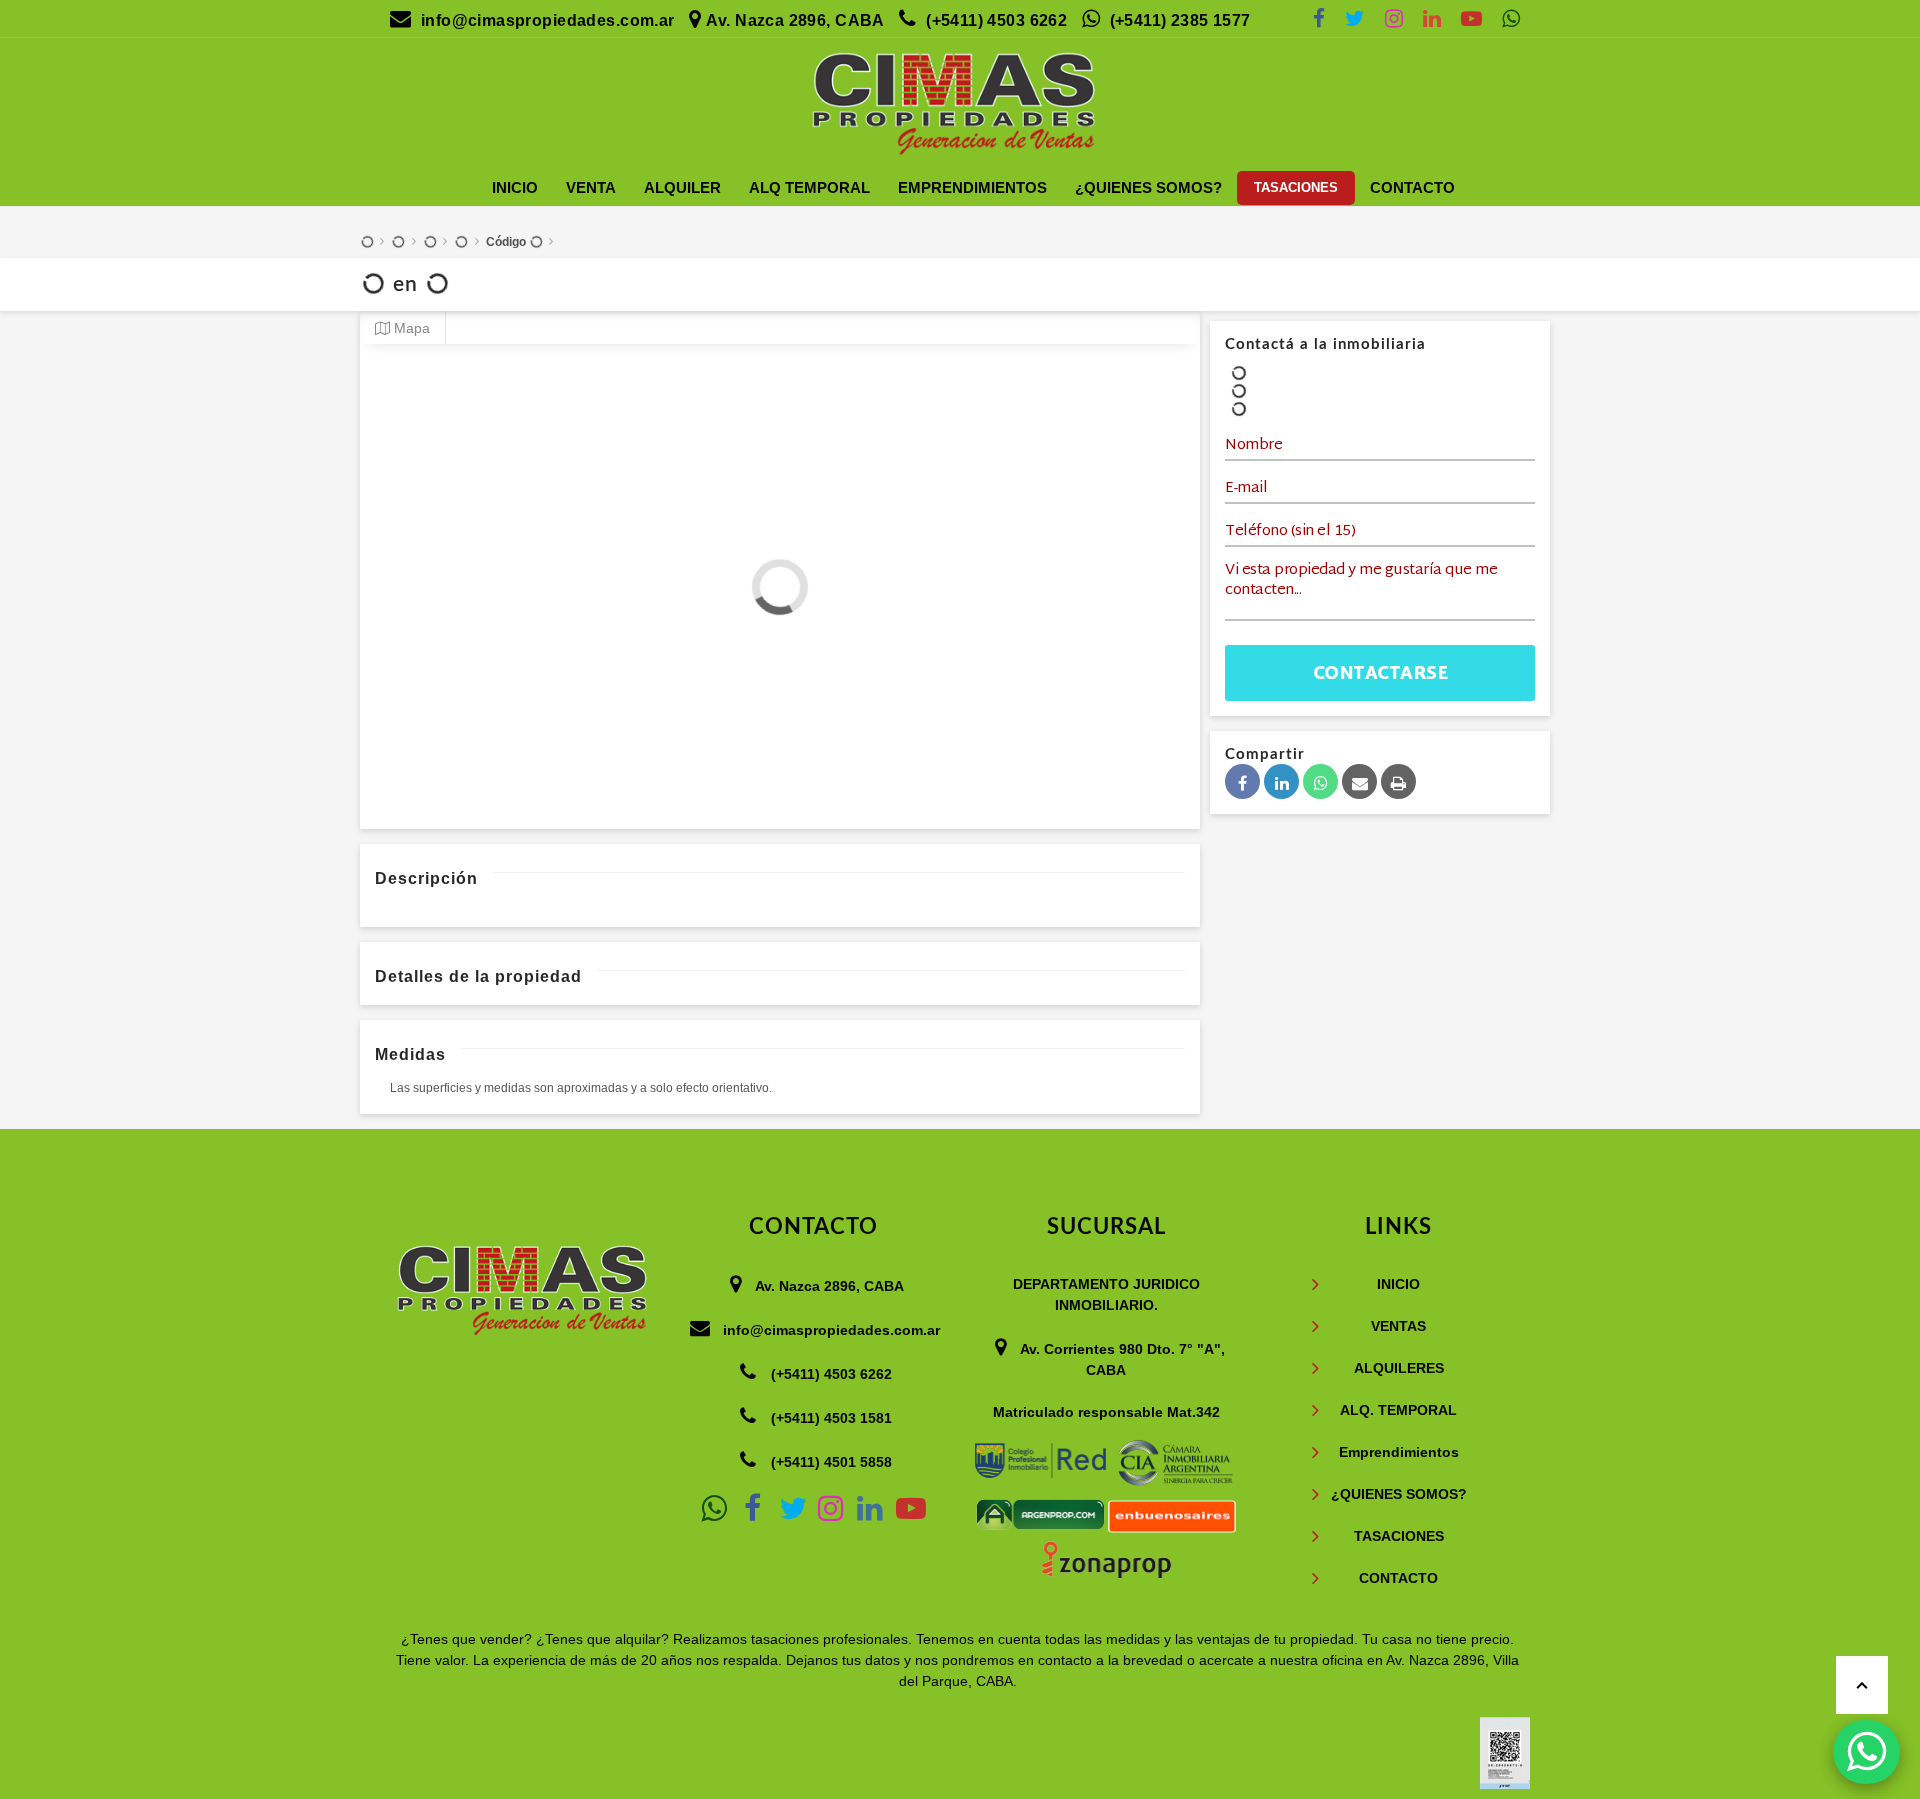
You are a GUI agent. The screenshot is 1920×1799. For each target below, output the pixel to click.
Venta (591, 187)
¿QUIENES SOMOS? (1399, 1494)
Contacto (1412, 187)
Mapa (410, 328)
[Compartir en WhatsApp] (1320, 781)
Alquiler (682, 187)
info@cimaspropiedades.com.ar (548, 20)
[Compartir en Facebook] (1242, 781)
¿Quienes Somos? (1148, 187)
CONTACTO (1398, 1578)
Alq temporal (809, 187)
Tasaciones (1296, 187)
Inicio (515, 187)
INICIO (1398, 1284)
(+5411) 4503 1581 (831, 1418)
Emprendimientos (972, 187)
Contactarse (1380, 674)
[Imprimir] (1398, 781)
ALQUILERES (1399, 1368)
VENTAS (1398, 1326)
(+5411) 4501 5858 (831, 1462)
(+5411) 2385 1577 (1180, 20)
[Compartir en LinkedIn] (1281, 781)
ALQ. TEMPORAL (1398, 1410)
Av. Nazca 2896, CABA (795, 20)
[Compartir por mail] (1359, 781)
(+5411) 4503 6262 (996, 20)
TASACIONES (1399, 1536)
